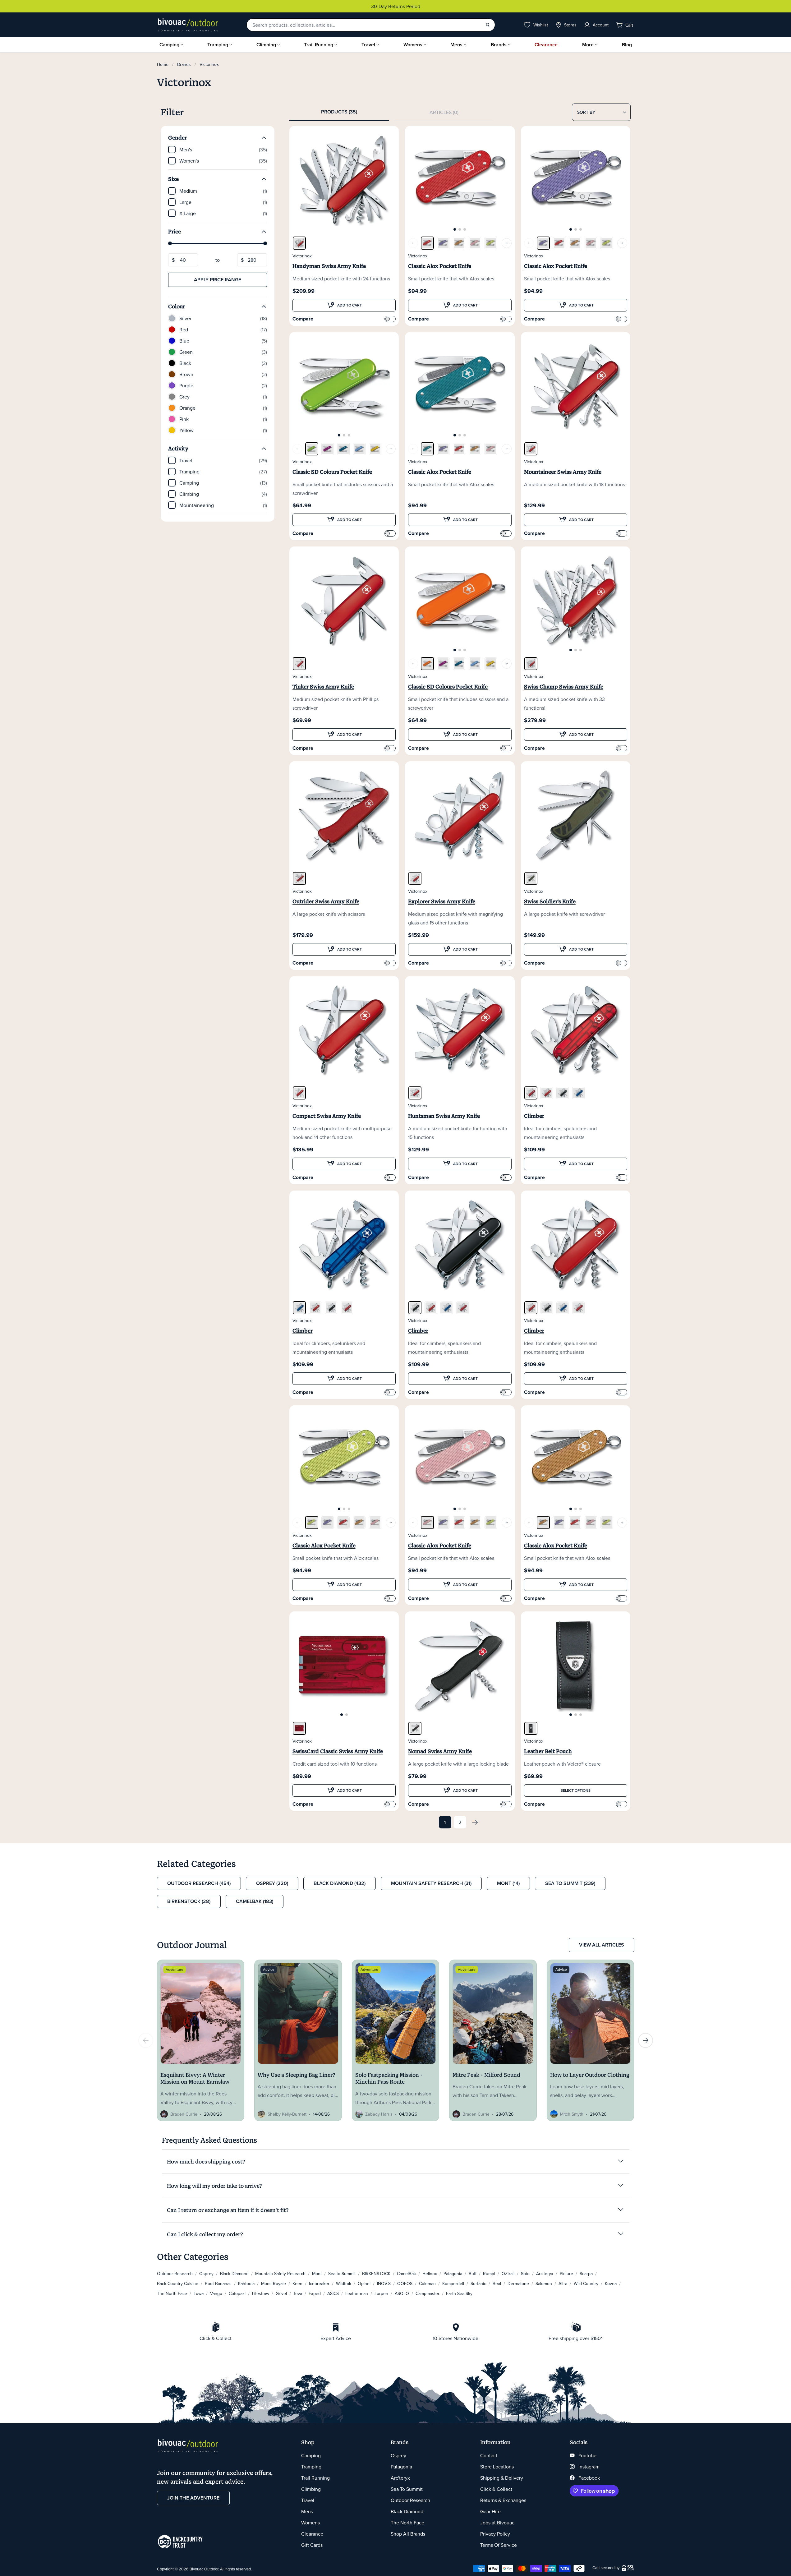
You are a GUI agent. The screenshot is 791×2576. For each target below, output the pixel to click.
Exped (315, 2293)
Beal (497, 2283)
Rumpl (489, 2274)
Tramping (218, 45)
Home (163, 64)
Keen (297, 2283)
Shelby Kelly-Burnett (287, 2114)
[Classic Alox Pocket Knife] (427, 243)
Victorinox (302, 256)
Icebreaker (319, 2283)
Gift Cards (312, 2545)
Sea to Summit (342, 2274)
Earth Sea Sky (459, 2293)
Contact (489, 2455)
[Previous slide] (146, 2040)
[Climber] (531, 1093)
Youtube (587, 2455)
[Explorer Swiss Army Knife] (415, 878)
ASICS (333, 2293)
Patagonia (453, 2274)
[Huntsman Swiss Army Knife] (415, 1093)
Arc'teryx (545, 2274)
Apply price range (218, 280)
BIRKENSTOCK (376, 2274)
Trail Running (319, 45)
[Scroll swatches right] (507, 243)
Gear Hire (490, 2511)
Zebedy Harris (379, 2114)
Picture (566, 2274)
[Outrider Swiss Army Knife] (299, 878)
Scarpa (586, 2274)
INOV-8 (384, 2283)
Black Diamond (234, 2274)
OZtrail (508, 2274)
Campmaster (428, 2293)
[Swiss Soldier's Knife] (531, 878)
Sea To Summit (407, 2489)
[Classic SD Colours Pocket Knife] (312, 449)
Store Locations (497, 2467)
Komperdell (453, 2283)
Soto (525, 2274)
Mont (317, 2274)
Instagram (589, 2467)
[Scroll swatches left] (413, 243)
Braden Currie (184, 2114)
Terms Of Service (499, 2545)
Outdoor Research (175, 2274)
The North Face (172, 2293)
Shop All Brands (408, 2534)
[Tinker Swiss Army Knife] (299, 664)
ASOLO (402, 2293)
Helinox (430, 2274)
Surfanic (478, 2283)
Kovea (611, 2283)
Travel (368, 45)
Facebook (589, 2478)
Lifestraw (261, 2293)
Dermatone (518, 2283)
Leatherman (357, 2293)
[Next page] (475, 1822)
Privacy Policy (495, 2534)
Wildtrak (344, 2283)
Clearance (546, 45)
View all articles (602, 1945)
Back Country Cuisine (178, 2283)
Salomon (544, 2283)
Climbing (266, 45)
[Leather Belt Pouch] (531, 1728)
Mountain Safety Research (280, 2274)
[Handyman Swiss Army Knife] (299, 243)
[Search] (488, 25)
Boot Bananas (218, 2283)
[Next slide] (646, 2040)
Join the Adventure (193, 2498)
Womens (413, 45)
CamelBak (406, 2274)
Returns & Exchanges (503, 2500)
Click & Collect (496, 2489)
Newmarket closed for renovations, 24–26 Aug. (396, 6)
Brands (499, 45)
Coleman (427, 2283)
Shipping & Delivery (502, 2478)
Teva (298, 2293)
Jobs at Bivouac (497, 2523)
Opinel (364, 2283)
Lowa (199, 2293)
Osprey (206, 2274)
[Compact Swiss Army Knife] (299, 1093)
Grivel (281, 2293)
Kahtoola (246, 2283)
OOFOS (405, 2283)
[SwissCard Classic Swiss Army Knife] (299, 1728)
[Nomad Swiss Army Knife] (415, 1728)
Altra (563, 2283)
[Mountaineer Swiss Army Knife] (531, 449)
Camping (169, 45)
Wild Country (586, 2283)
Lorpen (381, 2293)
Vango (216, 2293)
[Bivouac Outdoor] (188, 25)
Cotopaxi (237, 2293)
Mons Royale (274, 2283)
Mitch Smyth (572, 2114)
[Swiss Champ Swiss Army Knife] (531, 664)
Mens (456, 45)
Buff (473, 2274)
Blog (627, 45)
